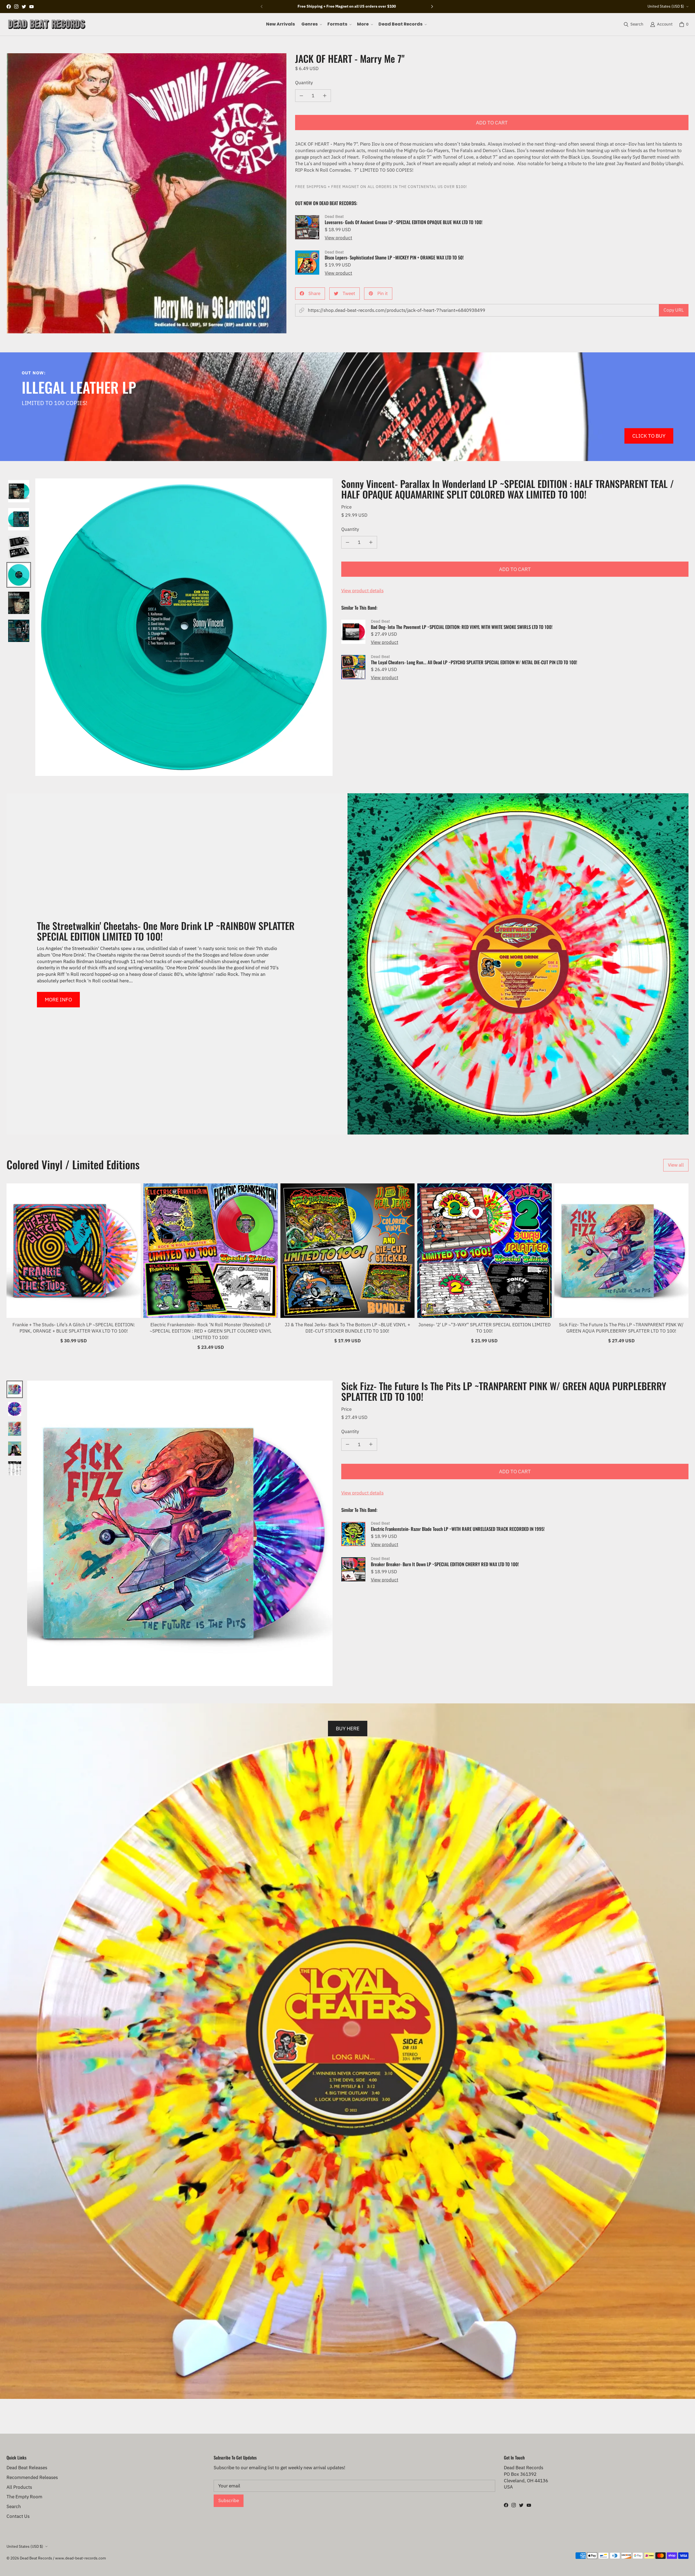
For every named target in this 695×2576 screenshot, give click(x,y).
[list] (146, 193)
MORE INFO (58, 999)
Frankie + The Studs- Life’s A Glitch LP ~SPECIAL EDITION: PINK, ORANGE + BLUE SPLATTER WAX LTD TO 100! (74, 1328)
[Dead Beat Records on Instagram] (16, 7)
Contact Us (18, 2516)
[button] (311, 24)
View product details (362, 591)
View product (338, 238)
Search (14, 2506)
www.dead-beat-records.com (80, 2558)
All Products (19, 2487)
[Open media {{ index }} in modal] (147, 193)
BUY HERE (348, 1728)
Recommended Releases (32, 2477)
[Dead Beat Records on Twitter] (24, 7)
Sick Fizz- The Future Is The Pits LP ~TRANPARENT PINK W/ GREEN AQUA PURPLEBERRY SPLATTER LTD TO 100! (621, 1328)
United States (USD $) (666, 6)
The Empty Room (24, 2497)
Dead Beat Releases (27, 2468)
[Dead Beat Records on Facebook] (9, 7)
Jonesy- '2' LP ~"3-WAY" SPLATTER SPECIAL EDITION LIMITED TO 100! (484, 1328)
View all (676, 1165)
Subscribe (229, 2500)
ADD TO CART (492, 122)
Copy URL (674, 310)
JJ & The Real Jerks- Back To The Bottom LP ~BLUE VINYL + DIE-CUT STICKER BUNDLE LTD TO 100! (347, 1328)
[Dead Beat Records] (47, 24)
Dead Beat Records (36, 2558)
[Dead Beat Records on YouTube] (31, 7)
